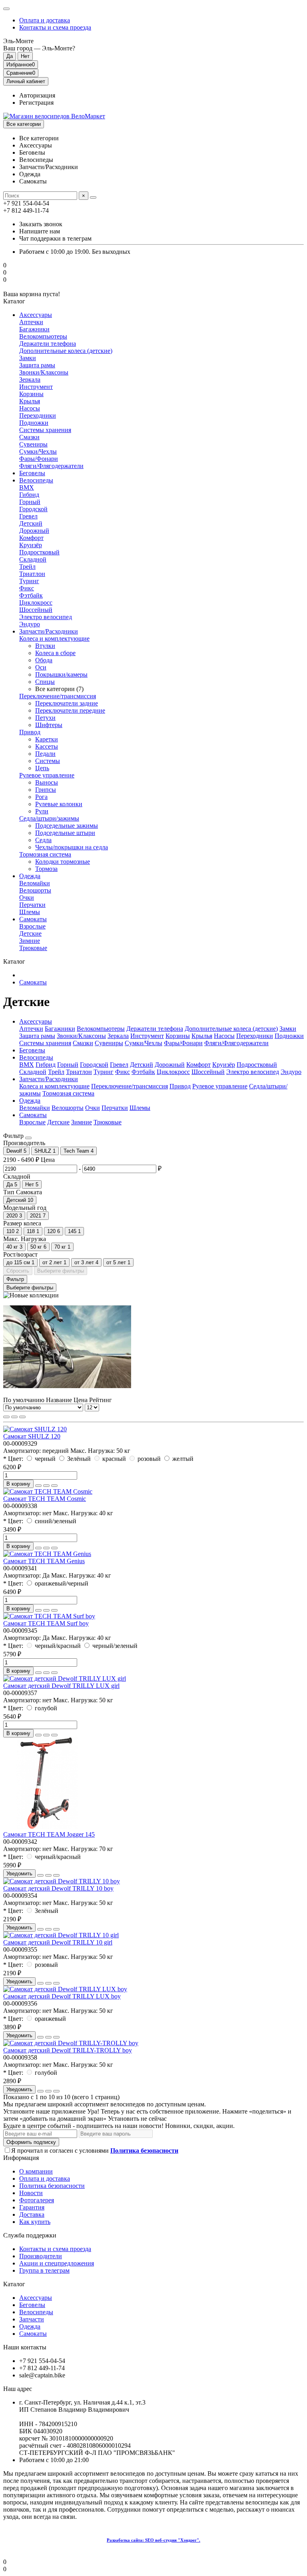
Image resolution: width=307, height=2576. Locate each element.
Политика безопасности (52, 2186)
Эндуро (30, 624)
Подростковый (39, 552)
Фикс (27, 588)
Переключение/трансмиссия (58, 696)
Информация (21, 2158)
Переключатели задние (67, 703)
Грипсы (46, 790)
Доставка (32, 2214)
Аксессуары (36, 315)
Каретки (47, 739)
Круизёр (31, 545)
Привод (30, 732)
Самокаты (33, 919)
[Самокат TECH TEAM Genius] (47, 1554)
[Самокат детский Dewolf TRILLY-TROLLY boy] (71, 2043)
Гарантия (32, 2207)
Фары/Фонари (39, 459)
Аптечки (31, 322)
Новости (31, 2193)
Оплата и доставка (45, 20)
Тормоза (46, 869)
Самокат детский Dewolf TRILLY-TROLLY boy (68, 2050)
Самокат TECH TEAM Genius (44, 1561)
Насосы (30, 408)
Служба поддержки (30, 2235)
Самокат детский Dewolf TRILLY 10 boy (58, 1888)
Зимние (30, 941)
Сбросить (18, 1271)
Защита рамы (37, 365)
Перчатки (32, 905)
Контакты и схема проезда (55, 27)
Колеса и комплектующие (54, 639)
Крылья (30, 401)
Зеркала (30, 380)
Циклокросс (36, 603)
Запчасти (32, 2319)
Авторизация (37, 95)
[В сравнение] (54, 1486)
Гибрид (29, 495)
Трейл (27, 567)
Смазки (29, 437)
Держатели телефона (48, 344)
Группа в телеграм (44, 2270)
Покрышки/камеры (61, 674)
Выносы (47, 782)
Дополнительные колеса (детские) (66, 351)
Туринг (29, 581)
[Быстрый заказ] (38, 1486)
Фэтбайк (31, 595)
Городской (33, 509)
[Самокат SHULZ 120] (35, 1429)
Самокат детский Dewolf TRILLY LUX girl (61, 1686)
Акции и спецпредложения (57, 2263)
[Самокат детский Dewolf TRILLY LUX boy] (65, 1989)
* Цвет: (13, 1459)
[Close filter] (28, 1138)
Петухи (45, 718)
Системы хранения (45, 430)
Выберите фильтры (61, 1271)
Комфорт (31, 538)
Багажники (34, 329)
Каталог (14, 2284)
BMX (27, 487)
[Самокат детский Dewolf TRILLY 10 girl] (61, 1935)
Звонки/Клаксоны (44, 372)
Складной (33, 559)
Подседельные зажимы (67, 826)
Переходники (38, 415)
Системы (48, 761)
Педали (45, 754)
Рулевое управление (47, 775)
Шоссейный (36, 610)
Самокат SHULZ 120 (32, 1436)
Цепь (42, 768)
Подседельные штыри (65, 833)
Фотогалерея (37, 2200)
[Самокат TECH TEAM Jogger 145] (47, 1827)
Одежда (30, 876)
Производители (41, 2256)
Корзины (31, 394)
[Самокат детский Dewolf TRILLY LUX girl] (65, 1678)
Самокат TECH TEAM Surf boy (46, 1623)
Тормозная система (45, 854)
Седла (43, 840)
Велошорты (35, 890)
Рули (42, 811)
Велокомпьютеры (43, 336)
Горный (30, 502)
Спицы (45, 682)
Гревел (28, 516)
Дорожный (34, 531)
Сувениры (33, 444)
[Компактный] (22, 1417)
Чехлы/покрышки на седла (72, 847)
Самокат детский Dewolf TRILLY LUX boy (62, 1996)
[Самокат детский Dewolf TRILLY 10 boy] (62, 1881)
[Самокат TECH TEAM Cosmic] (48, 1491)
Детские (30, 933)
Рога (41, 797)
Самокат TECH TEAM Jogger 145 (49, 1834)
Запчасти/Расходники (49, 631)
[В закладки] (46, 1486)
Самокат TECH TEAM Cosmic (45, 1499)
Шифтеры (49, 725)
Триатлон (32, 574)
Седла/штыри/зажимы (49, 818)
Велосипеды (36, 480)
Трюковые (33, 948)
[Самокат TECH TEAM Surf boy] (49, 1616)
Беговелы (32, 473)
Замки (28, 358)
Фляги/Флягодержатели (51, 466)
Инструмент (36, 387)
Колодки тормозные (63, 862)
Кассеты (47, 746)
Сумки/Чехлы (38, 451)
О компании (36, 2171)
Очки (27, 898)
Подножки (34, 423)
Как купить (35, 2222)
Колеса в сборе (55, 653)
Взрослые (32, 926)
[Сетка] (6, 1417)
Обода (44, 660)
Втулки (45, 646)
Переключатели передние (70, 710)
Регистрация (36, 103)
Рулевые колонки (59, 804)
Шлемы (30, 912)
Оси (41, 667)
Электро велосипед (46, 617)
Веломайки (35, 883)
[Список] (14, 1417)
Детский (31, 523)
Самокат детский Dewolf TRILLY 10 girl (58, 1942)
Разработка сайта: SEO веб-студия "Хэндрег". (153, 2540)
